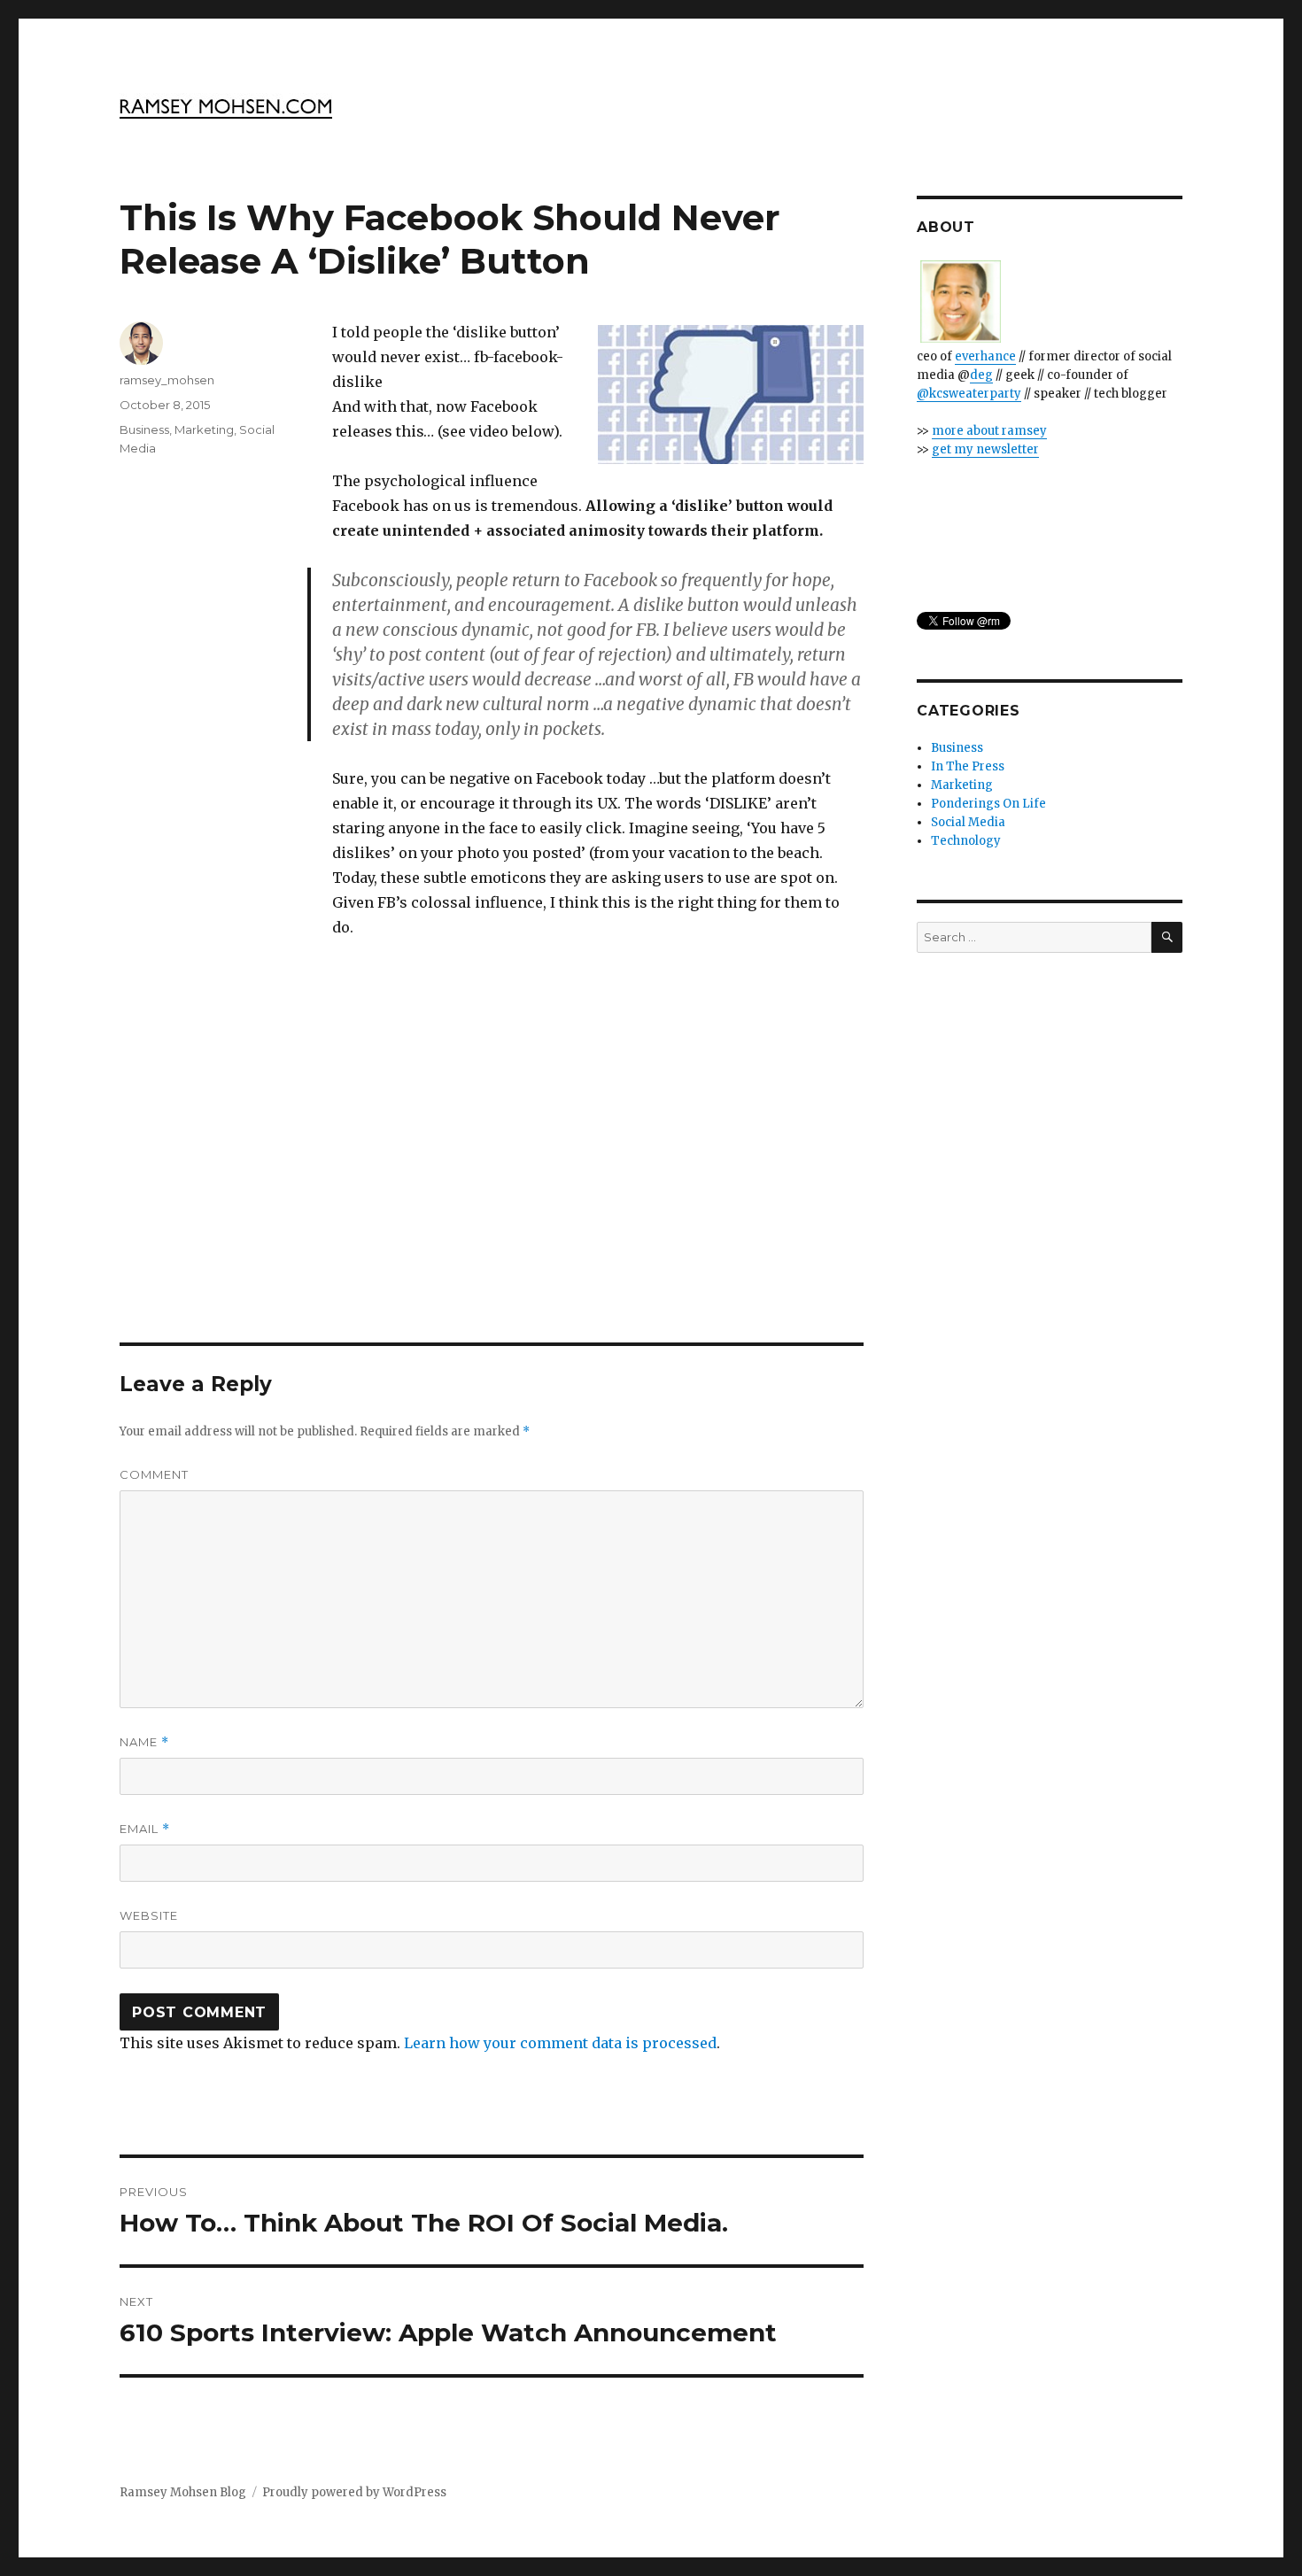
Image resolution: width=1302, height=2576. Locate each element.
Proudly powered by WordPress (354, 2492)
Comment (154, 1474)
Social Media (968, 822)
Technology (966, 841)
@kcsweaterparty (969, 394)
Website (149, 1915)
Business (144, 429)
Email (145, 1829)
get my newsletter (985, 449)
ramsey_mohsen (167, 380)
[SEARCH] (1167, 937)
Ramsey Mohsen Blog (183, 2492)
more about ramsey (989, 431)
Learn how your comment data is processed (560, 2043)
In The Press (968, 766)
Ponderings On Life (988, 804)
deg (981, 375)
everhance (985, 356)
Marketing (204, 429)
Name (144, 1742)
